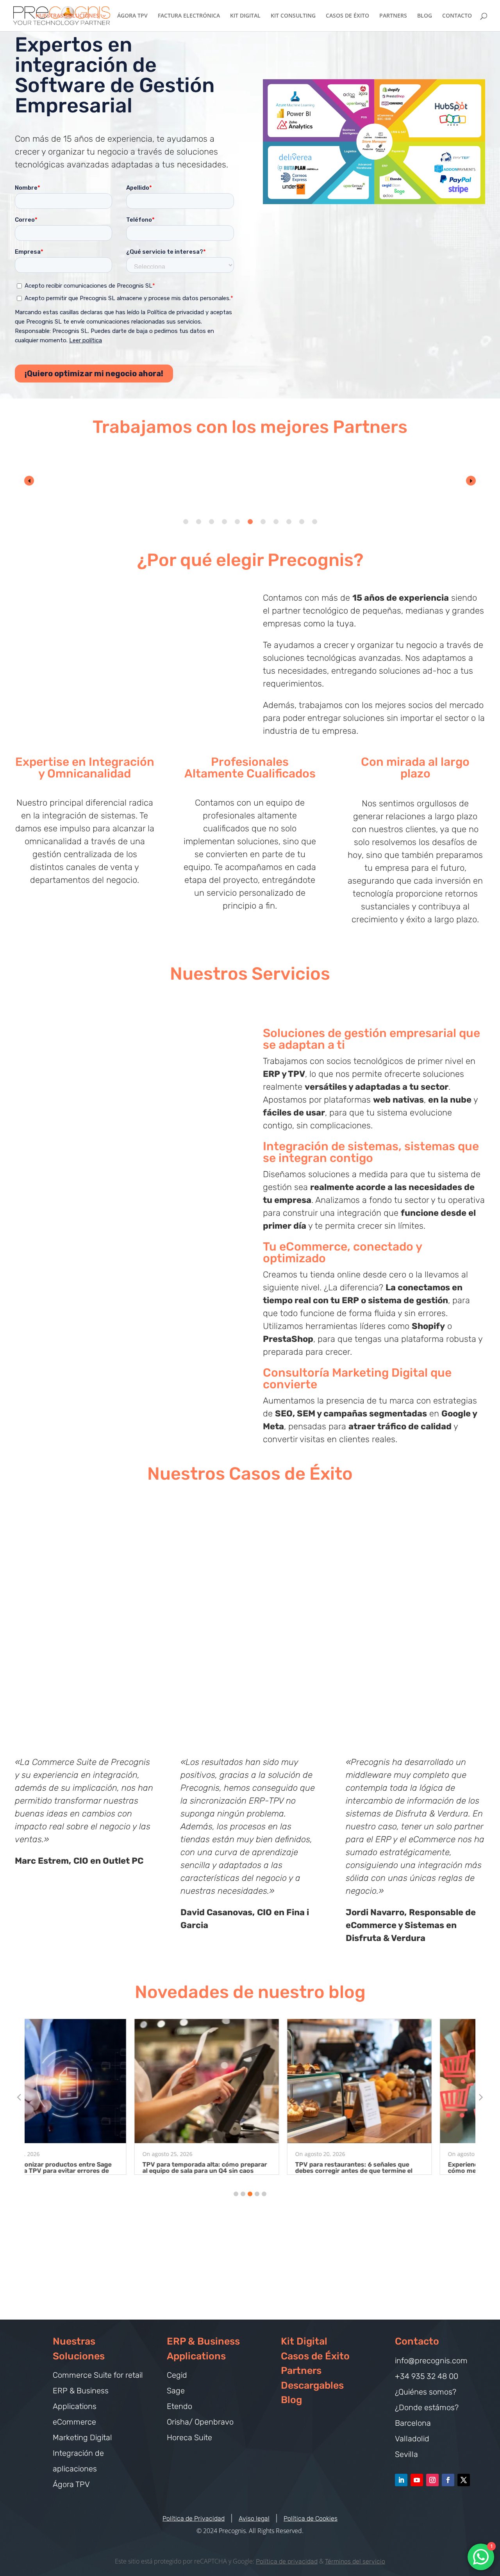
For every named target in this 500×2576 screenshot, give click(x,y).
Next (471, 481)
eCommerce (74, 2422)
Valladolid (412, 2439)
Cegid (177, 2375)
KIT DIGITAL (245, 16)
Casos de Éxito (315, 2356)
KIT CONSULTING (293, 16)
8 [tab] (276, 522)
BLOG (425, 16)
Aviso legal (254, 2518)
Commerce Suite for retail (98, 2375)
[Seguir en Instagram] (432, 2480)
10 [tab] (302, 522)
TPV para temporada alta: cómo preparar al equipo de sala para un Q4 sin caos (95, 2168)
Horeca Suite (189, 2437)
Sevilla (406, 2454)
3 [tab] (212, 522)
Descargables (312, 2385)
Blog (291, 2400)
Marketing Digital (82, 2437)
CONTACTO (457, 16)
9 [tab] (289, 522)
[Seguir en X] (464, 2480)
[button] (236, 2194)
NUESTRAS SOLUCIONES (67, 16)
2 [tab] (199, 522)
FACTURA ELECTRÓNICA (189, 16)
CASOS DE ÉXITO (347, 16)
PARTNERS (393, 16)
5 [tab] (237, 522)
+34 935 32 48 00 (427, 2376)
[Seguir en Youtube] (417, 2480)
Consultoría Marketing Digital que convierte (357, 1379)
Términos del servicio (355, 2561)
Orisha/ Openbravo (200, 2422)
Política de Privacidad (194, 2518)
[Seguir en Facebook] (448, 2480)
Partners (301, 2371)
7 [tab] (263, 522)
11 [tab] (315, 522)
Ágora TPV (71, 2484)
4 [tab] (224, 522)
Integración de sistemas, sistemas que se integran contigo (371, 1152)
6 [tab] (250, 522)
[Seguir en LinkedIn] (401, 2480)
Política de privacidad (287, 2561)
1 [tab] (186, 522)
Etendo (179, 2406)
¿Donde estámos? (427, 2407)
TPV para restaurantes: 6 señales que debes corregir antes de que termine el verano (244, 2171)
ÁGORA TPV (132, 16)
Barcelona (413, 2423)
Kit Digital (304, 2341)
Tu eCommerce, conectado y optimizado (342, 1252)
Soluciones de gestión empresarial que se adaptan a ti (371, 1039)
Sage (176, 2391)
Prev (29, 481)
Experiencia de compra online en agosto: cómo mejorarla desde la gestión (400, 2168)
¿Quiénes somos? (426, 2392)
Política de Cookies (311, 2518)
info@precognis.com (431, 2361)
